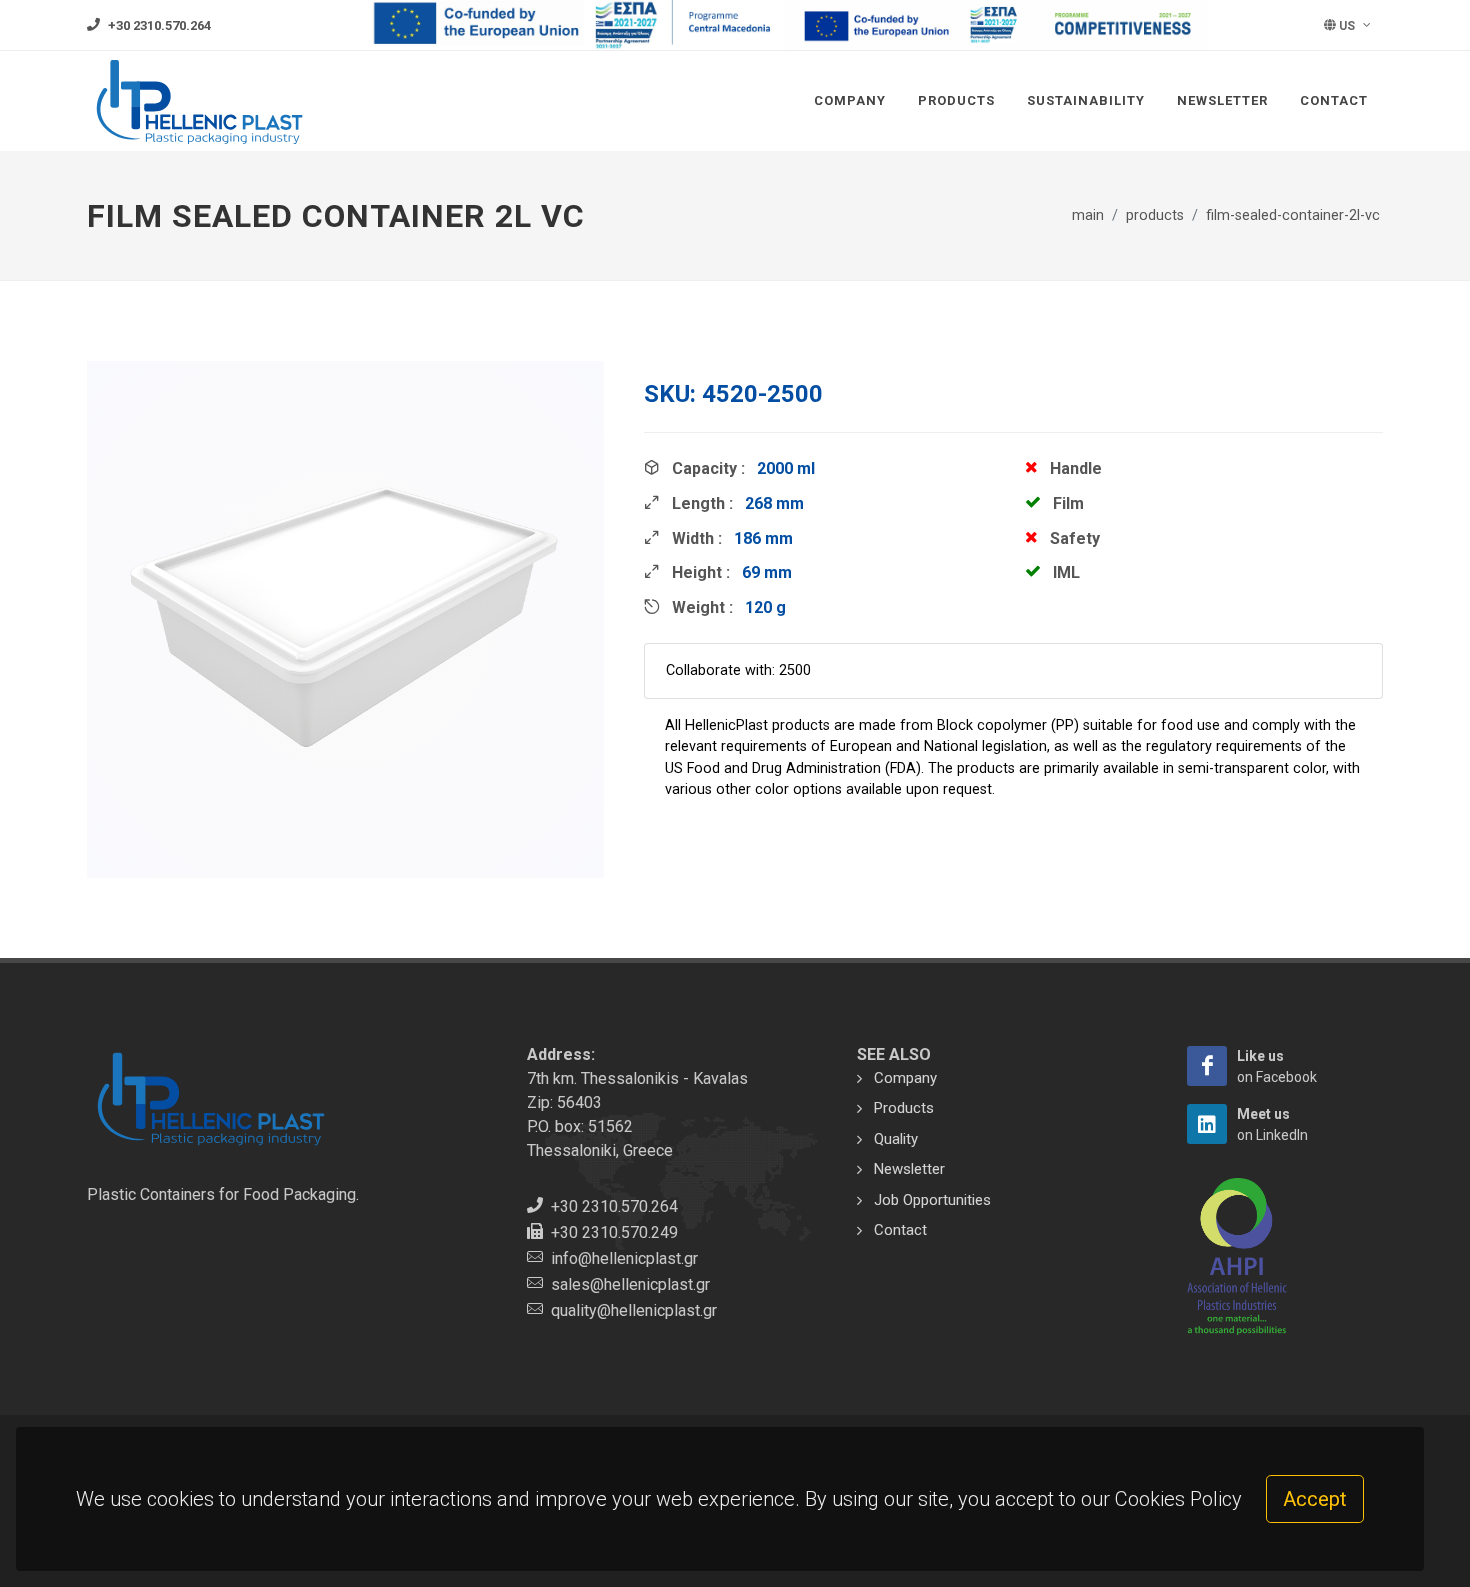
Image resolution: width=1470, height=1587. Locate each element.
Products (956, 100)
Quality (896, 1139)
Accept (1315, 1499)
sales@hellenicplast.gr (630, 1284)
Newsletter (1222, 100)
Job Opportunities (932, 1200)
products (1155, 215)
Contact (1334, 100)
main (1088, 215)
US (1347, 26)
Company (850, 100)
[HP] (1207, 1066)
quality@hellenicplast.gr (634, 1310)
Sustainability (1086, 100)
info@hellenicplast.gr (624, 1258)
